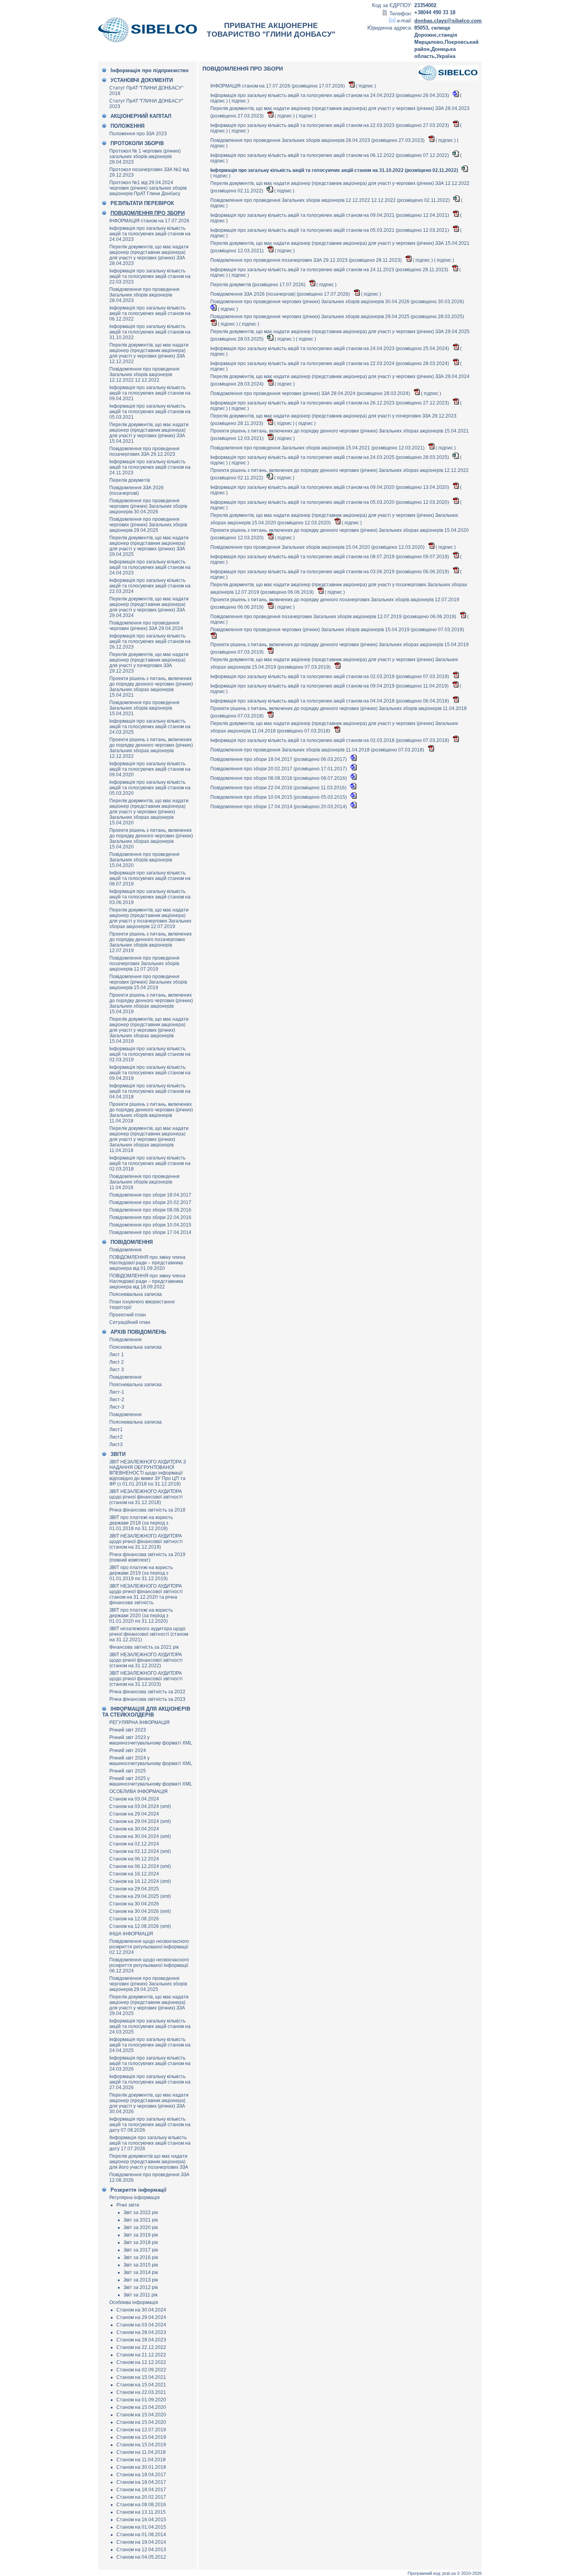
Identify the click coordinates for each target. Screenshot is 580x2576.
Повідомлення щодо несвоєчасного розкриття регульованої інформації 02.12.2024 (149, 1947)
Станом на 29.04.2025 (134, 1889)
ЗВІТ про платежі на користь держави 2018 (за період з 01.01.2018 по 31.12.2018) (141, 1523)
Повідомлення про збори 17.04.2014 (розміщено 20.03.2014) (279, 807)
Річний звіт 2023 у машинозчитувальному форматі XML (151, 1740)
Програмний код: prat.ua (432, 2573)
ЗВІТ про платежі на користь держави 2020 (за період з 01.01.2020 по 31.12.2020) (141, 1616)
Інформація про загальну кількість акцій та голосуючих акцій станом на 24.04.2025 (150, 2045)
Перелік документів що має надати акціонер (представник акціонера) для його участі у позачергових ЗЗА (149, 2162)
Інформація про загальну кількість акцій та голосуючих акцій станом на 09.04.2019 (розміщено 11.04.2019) (330, 686)
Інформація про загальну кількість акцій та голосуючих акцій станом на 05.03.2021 (150, 412)
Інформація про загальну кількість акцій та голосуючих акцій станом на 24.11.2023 (150, 467)
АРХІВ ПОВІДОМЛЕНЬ (138, 1332)
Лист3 (116, 1445)
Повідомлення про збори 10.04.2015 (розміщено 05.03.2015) (279, 797)
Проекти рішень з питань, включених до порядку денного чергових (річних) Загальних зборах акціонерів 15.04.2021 (151, 687)
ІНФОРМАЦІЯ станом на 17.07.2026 (149, 221)
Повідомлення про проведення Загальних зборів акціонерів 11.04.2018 (144, 1182)
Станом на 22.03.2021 (141, 2392)
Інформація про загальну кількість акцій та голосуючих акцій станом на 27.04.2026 (150, 2082)
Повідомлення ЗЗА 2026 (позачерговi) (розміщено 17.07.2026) (281, 294)
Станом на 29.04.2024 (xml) (140, 1821)
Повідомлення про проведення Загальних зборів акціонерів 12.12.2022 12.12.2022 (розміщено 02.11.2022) (331, 200)
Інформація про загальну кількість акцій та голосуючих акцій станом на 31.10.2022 (150, 332)
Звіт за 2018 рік (141, 2242)
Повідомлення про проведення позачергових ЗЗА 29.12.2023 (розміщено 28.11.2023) (307, 260)
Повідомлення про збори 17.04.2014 (150, 1232)
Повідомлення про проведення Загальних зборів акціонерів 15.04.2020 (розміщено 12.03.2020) (318, 547)
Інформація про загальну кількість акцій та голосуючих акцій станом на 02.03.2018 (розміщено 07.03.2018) (330, 740)
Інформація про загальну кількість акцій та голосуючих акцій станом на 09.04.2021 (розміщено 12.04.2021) (330, 215)
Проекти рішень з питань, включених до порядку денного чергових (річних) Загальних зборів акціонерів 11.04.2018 (151, 1113)
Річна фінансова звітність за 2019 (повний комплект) (147, 1557)
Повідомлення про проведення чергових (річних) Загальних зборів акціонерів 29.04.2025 (148, 525)
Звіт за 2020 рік (141, 2227)
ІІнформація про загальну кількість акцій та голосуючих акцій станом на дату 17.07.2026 (150, 2143)
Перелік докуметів (130, 480)
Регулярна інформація (135, 2198)
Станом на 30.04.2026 (134, 1904)
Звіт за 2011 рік (140, 2295)
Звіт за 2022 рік (141, 2213)
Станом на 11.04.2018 (141, 2452)
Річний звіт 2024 (128, 1750)
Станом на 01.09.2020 (141, 2400)
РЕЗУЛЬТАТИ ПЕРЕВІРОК (142, 203)
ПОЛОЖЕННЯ (127, 126)
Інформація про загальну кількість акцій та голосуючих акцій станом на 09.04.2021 (150, 393)
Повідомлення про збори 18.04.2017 (150, 1195)
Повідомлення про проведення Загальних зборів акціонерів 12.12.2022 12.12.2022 (144, 375)
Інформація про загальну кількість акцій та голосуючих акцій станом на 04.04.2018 (150, 1091)
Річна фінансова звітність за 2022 (147, 1692)
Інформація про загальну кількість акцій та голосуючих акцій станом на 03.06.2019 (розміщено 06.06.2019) (330, 572)
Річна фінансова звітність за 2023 (147, 1699)
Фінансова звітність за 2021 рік (144, 1647)
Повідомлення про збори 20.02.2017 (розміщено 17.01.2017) (279, 769)
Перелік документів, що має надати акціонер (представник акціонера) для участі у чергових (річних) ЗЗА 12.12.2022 (149, 353)
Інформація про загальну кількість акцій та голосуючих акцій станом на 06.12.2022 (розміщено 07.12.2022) (330, 155)
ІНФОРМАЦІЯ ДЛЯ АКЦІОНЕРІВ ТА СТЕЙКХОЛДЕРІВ (146, 1712)
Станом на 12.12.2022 (141, 2362)
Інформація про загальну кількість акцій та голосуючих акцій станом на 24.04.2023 (150, 234)
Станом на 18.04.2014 (141, 2542)
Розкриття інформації (138, 2190)
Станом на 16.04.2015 (141, 2520)
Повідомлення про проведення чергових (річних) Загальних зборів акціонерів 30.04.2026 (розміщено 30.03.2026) (338, 302)
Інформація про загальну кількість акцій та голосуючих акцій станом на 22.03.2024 (150, 586)
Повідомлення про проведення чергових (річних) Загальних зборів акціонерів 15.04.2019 (148, 982)
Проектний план (128, 1315)
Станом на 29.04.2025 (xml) (140, 1896)
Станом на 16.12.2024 (134, 1874)
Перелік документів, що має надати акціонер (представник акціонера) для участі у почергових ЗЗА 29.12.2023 (149, 663)
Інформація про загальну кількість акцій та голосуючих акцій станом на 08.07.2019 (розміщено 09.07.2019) (330, 557)
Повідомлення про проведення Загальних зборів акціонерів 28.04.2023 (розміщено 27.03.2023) (318, 140)
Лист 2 (117, 1362)
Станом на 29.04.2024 (134, 1814)
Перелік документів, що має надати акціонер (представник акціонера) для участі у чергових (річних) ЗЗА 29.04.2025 (149, 546)
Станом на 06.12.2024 (134, 1859)
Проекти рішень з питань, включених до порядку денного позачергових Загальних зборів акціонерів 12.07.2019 (151, 942)
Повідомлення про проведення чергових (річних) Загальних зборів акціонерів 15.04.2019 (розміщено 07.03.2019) (338, 630)
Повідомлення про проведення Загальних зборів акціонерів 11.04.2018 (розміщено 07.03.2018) (318, 750)
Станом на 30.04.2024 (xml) (140, 1836)
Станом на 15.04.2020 (141, 2407)
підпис (366, 86)
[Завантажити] (352, 86)
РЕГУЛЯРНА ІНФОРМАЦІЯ (139, 1722)
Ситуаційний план (130, 1322)
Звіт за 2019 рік (141, 2235)
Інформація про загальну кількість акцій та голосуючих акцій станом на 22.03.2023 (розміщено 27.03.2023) (330, 125)
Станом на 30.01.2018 (141, 2467)
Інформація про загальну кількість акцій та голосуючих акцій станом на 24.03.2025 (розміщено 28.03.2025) (330, 457)
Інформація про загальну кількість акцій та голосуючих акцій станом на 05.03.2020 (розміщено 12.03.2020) (330, 502)
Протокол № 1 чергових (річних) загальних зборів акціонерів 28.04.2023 (145, 157)
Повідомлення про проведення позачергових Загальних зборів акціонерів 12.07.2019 (144, 964)
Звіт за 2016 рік (141, 2257)
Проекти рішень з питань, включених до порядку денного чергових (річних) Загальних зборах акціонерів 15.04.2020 (151, 839)
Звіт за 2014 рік (141, 2272)
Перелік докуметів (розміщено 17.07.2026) (258, 285)
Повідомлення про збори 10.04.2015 (150, 1225)
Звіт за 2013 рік (141, 2280)
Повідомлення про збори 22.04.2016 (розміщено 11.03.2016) (279, 788)
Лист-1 (117, 1392)
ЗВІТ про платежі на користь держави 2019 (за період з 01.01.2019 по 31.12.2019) (141, 1573)
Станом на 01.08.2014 (141, 2535)
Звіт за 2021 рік (141, 2220)
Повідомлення (125, 1250)
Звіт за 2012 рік (141, 2287)
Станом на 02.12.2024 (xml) (140, 1851)
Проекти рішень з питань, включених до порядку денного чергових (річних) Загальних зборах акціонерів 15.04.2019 (151, 1003)
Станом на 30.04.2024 (134, 1829)
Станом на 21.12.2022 (141, 2355)
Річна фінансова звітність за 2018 (147, 1510)
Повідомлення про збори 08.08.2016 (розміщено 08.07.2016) (279, 778)
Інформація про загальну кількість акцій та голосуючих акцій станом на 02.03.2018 (150, 1163)
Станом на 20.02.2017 (141, 2497)
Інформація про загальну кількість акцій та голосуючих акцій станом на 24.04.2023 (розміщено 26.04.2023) (330, 95)
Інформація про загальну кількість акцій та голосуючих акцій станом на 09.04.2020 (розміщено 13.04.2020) (330, 487)
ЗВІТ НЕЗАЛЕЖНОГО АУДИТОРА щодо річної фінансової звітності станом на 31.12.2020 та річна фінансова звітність (146, 1594)
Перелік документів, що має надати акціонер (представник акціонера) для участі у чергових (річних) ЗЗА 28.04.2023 (149, 255)
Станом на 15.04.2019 (141, 2437)
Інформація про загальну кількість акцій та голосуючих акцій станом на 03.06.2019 (150, 897)
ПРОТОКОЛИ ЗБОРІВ (137, 143)
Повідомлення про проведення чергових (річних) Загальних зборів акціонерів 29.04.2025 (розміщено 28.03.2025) (338, 317)
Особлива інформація (134, 2302)
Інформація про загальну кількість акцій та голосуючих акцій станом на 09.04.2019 (150, 1073)
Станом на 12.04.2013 (141, 2550)
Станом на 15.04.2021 (141, 2377)
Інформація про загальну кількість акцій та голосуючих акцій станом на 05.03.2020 (150, 788)
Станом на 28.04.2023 (141, 2332)
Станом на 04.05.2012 (141, 2557)
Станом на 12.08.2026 (134, 1919)
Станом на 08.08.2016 (141, 2505)
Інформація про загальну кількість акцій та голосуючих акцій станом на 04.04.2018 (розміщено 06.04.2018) (330, 701)
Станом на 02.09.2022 (141, 2370)
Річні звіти (128, 2205)
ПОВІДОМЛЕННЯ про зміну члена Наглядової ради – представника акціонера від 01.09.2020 (147, 1263)
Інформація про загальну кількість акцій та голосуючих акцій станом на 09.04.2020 (150, 769)
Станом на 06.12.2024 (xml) (140, 1866)
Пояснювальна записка (136, 1294)
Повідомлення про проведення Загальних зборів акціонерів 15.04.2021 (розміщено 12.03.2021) (318, 448)
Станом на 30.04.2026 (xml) (140, 1911)
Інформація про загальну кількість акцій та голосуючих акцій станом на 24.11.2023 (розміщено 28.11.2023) (330, 270)
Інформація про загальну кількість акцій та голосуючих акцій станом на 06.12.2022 (150, 313)
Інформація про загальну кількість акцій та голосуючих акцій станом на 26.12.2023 (150, 641)
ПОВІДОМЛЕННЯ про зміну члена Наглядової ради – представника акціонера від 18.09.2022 (147, 1281)
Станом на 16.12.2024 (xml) (140, 1881)
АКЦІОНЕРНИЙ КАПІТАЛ (141, 116)
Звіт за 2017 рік (141, 2250)
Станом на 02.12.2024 (134, 1844)
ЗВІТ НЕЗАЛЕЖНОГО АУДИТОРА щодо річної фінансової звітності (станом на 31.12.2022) (146, 1660)
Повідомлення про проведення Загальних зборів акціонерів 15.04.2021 (144, 708)
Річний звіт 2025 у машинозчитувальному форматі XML (151, 1781)
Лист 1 (117, 1355)
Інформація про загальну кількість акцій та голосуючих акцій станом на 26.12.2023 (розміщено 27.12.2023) (330, 403)
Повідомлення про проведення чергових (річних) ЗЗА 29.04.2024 (146, 626)
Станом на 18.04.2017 (141, 2475)
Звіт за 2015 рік (141, 2265)
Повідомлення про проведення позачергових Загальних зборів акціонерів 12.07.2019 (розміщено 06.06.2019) (334, 617)
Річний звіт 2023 (128, 1730)
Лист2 (116, 1437)
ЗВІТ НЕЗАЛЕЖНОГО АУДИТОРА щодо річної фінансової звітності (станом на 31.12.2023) (146, 1679)
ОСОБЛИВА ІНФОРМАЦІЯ (138, 1791)
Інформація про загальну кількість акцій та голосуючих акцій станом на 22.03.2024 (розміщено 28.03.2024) (330, 363)
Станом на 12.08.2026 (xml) (140, 1926)
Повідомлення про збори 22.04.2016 (150, 1217)
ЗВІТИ (118, 1454)
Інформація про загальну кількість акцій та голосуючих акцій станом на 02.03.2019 (150, 1054)
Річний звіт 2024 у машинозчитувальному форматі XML (151, 1761)
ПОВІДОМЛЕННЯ (132, 1242)
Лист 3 (117, 1370)
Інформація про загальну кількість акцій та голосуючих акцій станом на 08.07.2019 (150, 878)
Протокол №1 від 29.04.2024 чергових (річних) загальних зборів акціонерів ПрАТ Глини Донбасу (148, 188)
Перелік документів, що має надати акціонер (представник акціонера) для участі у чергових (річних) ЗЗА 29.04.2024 (149, 607)
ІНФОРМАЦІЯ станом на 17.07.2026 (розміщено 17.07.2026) (278, 86)
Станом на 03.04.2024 (134, 1799)
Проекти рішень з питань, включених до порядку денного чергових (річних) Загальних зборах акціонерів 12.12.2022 (151, 748)
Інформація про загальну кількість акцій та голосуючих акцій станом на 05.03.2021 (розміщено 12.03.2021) (330, 230)
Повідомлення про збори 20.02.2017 (150, 1202)
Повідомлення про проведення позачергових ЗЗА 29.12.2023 (144, 451)
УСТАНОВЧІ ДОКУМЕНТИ (142, 80)
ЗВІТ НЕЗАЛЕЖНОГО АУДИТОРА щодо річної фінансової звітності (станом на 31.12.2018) (146, 1497)
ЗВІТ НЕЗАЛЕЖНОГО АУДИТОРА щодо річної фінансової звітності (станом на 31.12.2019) (146, 1541)
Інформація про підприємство (150, 70)
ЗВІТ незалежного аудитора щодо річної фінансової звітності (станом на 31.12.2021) (149, 1634)
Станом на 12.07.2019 (141, 2430)
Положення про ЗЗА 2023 (138, 134)
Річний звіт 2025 (128, 1771)
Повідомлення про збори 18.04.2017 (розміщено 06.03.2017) (279, 759)
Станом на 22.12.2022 (141, 2347)
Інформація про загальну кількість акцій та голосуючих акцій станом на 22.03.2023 (150, 276)
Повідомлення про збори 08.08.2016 (150, 1210)
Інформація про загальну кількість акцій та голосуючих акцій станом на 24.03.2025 (150, 727)
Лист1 (116, 1430)
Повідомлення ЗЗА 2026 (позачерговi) (137, 490)
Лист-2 (117, 1400)
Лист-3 (117, 1407)
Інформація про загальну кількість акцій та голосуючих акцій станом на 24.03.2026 (150, 2063)
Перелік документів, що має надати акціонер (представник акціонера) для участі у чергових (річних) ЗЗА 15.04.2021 (149, 433)
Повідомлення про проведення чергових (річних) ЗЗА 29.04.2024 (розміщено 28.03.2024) (311, 393)
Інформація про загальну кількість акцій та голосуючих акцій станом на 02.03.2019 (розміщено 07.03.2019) (330, 677)
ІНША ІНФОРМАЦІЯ (131, 1934)
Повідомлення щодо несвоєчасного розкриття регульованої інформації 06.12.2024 (149, 1965)
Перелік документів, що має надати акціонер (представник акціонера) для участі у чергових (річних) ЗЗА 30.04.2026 (149, 2103)
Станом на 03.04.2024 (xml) (140, 1806)
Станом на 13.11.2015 (141, 2512)
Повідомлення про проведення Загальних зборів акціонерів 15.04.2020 (144, 860)
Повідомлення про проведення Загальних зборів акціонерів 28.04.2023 (144, 295)
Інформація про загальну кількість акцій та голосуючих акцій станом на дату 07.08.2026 (150, 2125)
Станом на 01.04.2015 (141, 2527)
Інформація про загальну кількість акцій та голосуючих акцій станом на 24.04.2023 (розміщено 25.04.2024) (330, 349)
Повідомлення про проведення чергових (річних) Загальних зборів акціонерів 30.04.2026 (148, 506)
